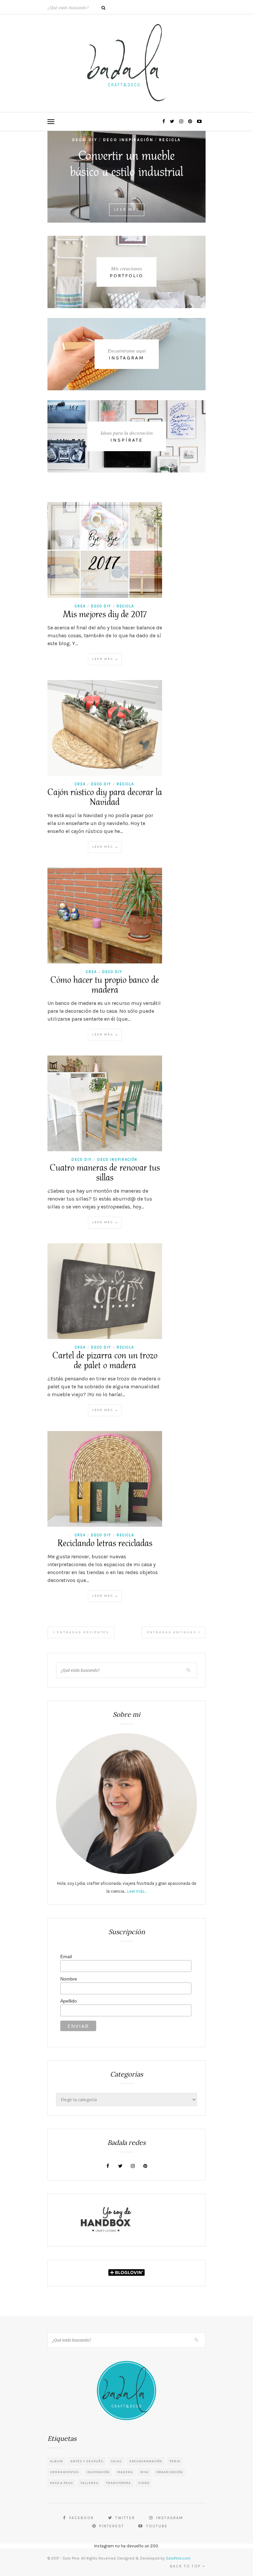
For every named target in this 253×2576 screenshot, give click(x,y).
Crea (80, 606)
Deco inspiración (128, 140)
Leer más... (137, 1891)
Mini (145, 2472)
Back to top (186, 2566)
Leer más (127, 209)
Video (144, 2483)
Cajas (116, 2461)
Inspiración (98, 2472)
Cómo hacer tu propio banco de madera (105, 985)
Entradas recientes (82, 1632)
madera (125, 2472)
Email (66, 1956)
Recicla (170, 140)
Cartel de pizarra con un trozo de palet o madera (105, 1361)
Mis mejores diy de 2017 (105, 615)
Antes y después (87, 2461)
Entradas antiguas (173, 1632)
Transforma (118, 2483)
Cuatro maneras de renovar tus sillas (105, 1173)
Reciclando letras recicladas (105, 1544)
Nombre (69, 1979)
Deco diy (85, 140)
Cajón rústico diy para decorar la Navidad (105, 798)
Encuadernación (146, 2461)
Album (56, 2461)
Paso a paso (61, 2483)
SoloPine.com (178, 2558)
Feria (175, 2461)
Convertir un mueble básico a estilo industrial (127, 165)
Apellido (69, 2001)
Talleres (89, 2483)
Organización (170, 2472)
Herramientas (65, 2472)
